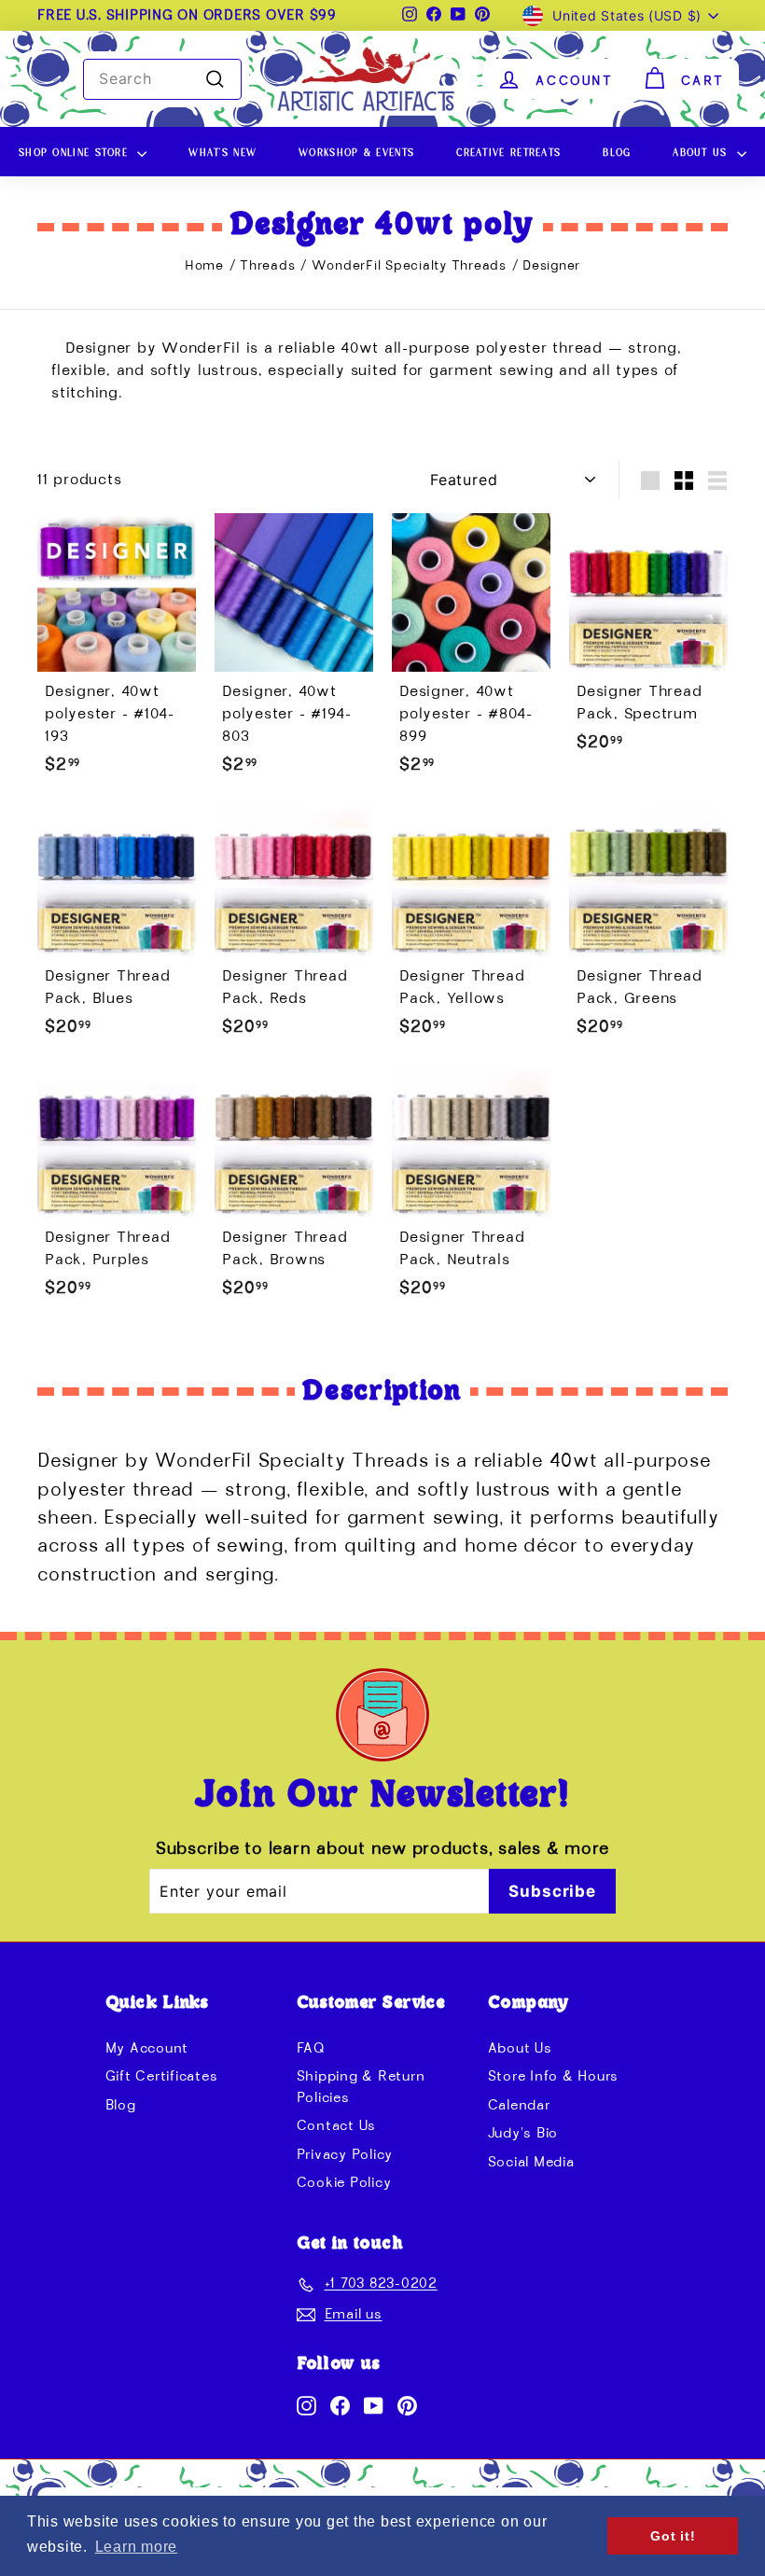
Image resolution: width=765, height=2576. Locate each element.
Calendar (519, 2105)
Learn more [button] (137, 2547)
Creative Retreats (508, 151)
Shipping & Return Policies (361, 2087)
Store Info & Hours (554, 2076)
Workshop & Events (356, 151)
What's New (223, 151)
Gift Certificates (162, 2076)
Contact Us (337, 2126)
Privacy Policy (345, 2155)
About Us (702, 151)
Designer (551, 266)
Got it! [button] (673, 2536)
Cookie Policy (344, 2183)
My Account (147, 2048)
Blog (617, 151)
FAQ (311, 2048)
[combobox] (162, 79)
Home (204, 266)
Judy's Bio (523, 2133)
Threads (270, 266)
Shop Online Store (76, 151)
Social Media (531, 2162)
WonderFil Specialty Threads (411, 266)
